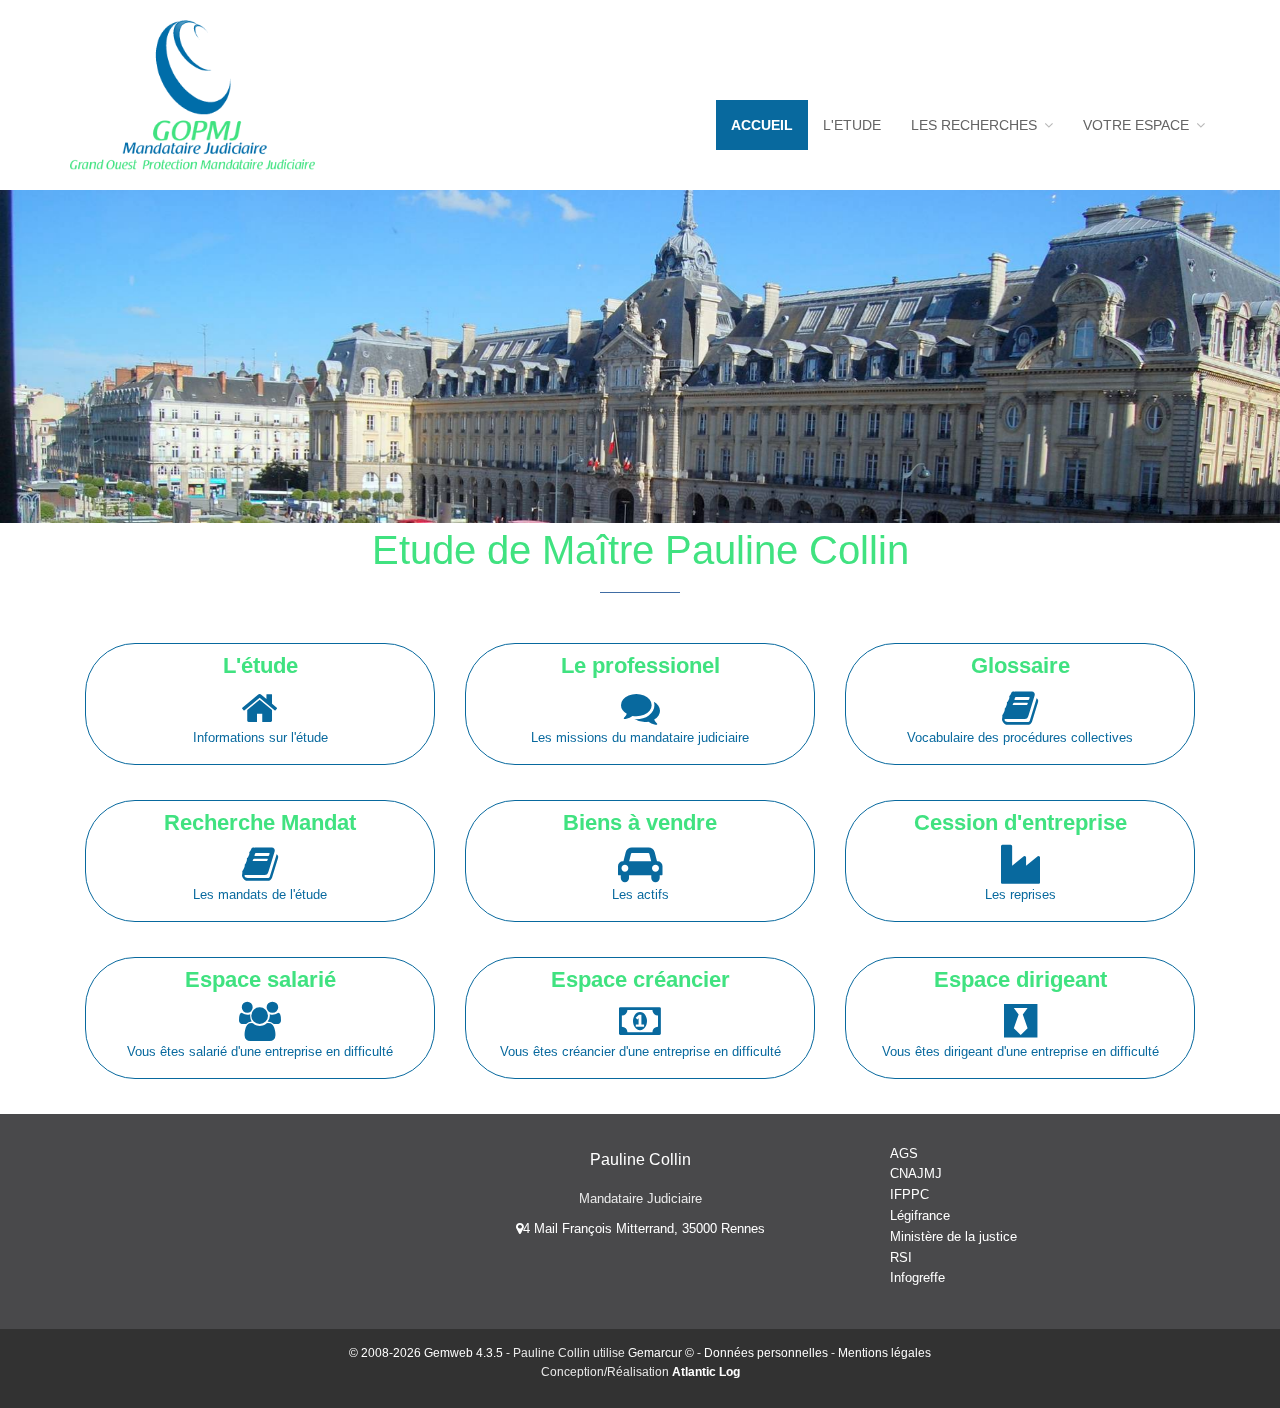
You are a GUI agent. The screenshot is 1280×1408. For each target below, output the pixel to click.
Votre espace (1138, 125)
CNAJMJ (916, 1173)
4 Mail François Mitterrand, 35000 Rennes (644, 1228)
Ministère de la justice (953, 1236)
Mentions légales (884, 1353)
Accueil (762, 125)
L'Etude (852, 125)
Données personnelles (766, 1353)
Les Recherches (976, 125)
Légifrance (920, 1215)
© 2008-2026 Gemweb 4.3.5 (426, 1353)
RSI (901, 1257)
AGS (904, 1153)
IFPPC (909, 1194)
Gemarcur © (661, 1353)
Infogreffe (917, 1277)
